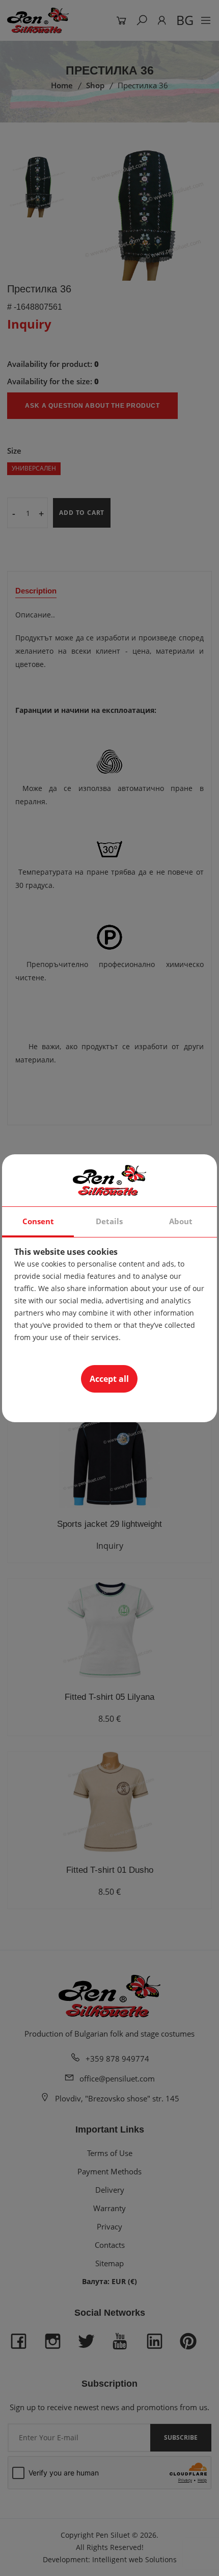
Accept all (109, 1379)
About (181, 1221)
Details (109, 1221)
